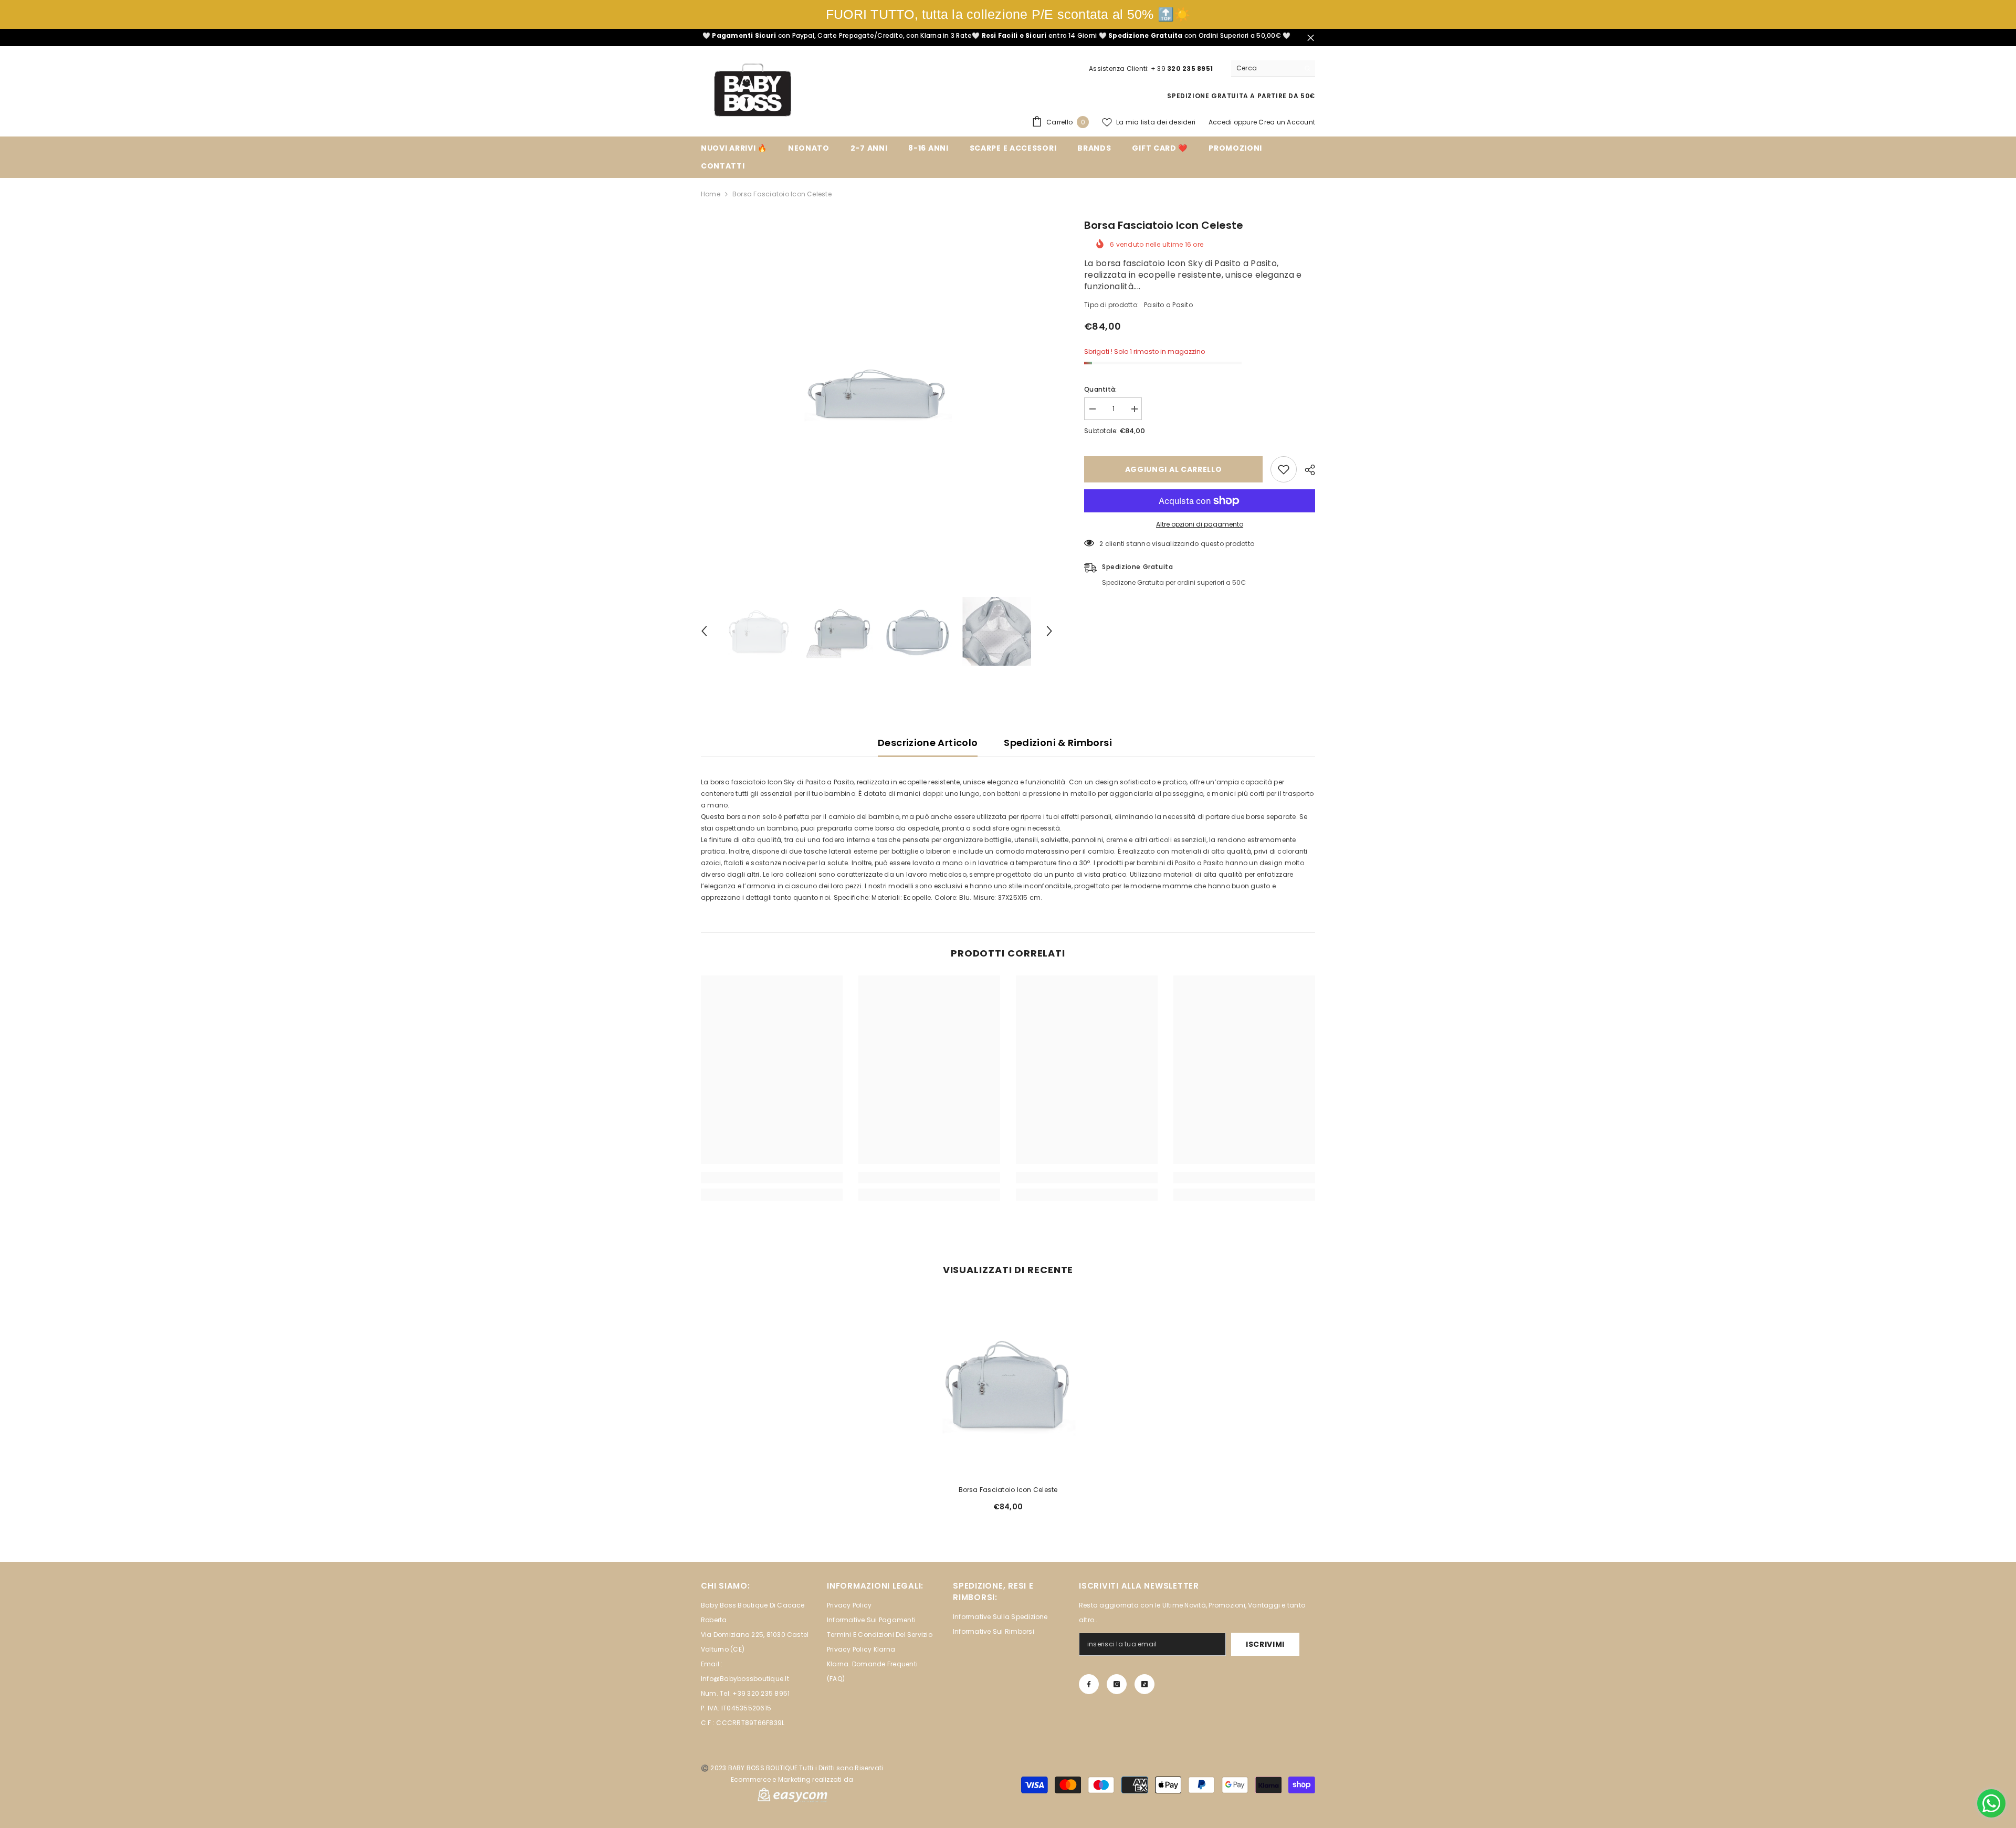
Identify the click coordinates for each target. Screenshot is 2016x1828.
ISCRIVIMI (1265, 1644)
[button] (704, 631)
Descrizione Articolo (928, 743)
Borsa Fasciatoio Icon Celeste (1008, 1490)
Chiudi (1311, 38)
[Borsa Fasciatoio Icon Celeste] (1008, 1384)
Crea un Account (1287, 122)
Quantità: (1100, 389)
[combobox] (1265, 68)
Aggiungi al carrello (1174, 469)
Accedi (1220, 122)
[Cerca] (1273, 69)
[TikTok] (1144, 1684)
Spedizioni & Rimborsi (1058, 743)
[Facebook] (1089, 1684)
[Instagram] (1117, 1684)
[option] (877, 394)
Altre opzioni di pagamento (1200, 524)
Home (711, 194)
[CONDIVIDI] (1306, 470)
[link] (772, 1178)
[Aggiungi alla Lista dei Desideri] (1284, 469)
